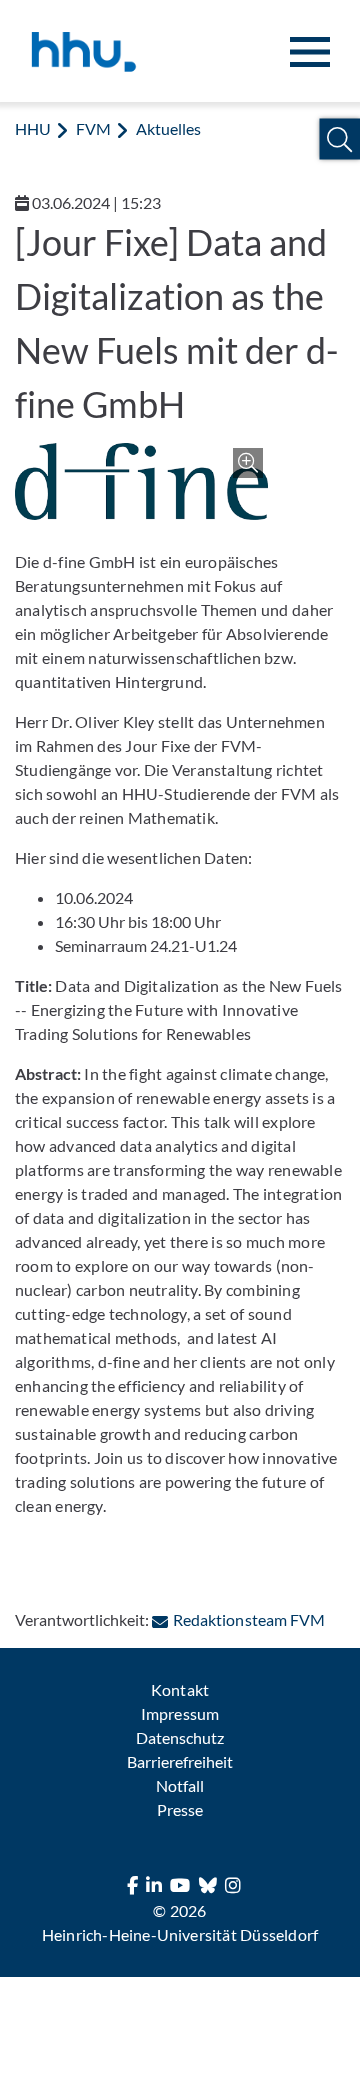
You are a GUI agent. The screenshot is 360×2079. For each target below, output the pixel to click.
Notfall (180, 1785)
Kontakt (179, 1689)
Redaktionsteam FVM (248, 1619)
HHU (33, 128)
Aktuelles (168, 128)
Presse (180, 1809)
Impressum (179, 1713)
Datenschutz (180, 1737)
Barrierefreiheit (180, 1761)
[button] (339, 139)
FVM (93, 128)
